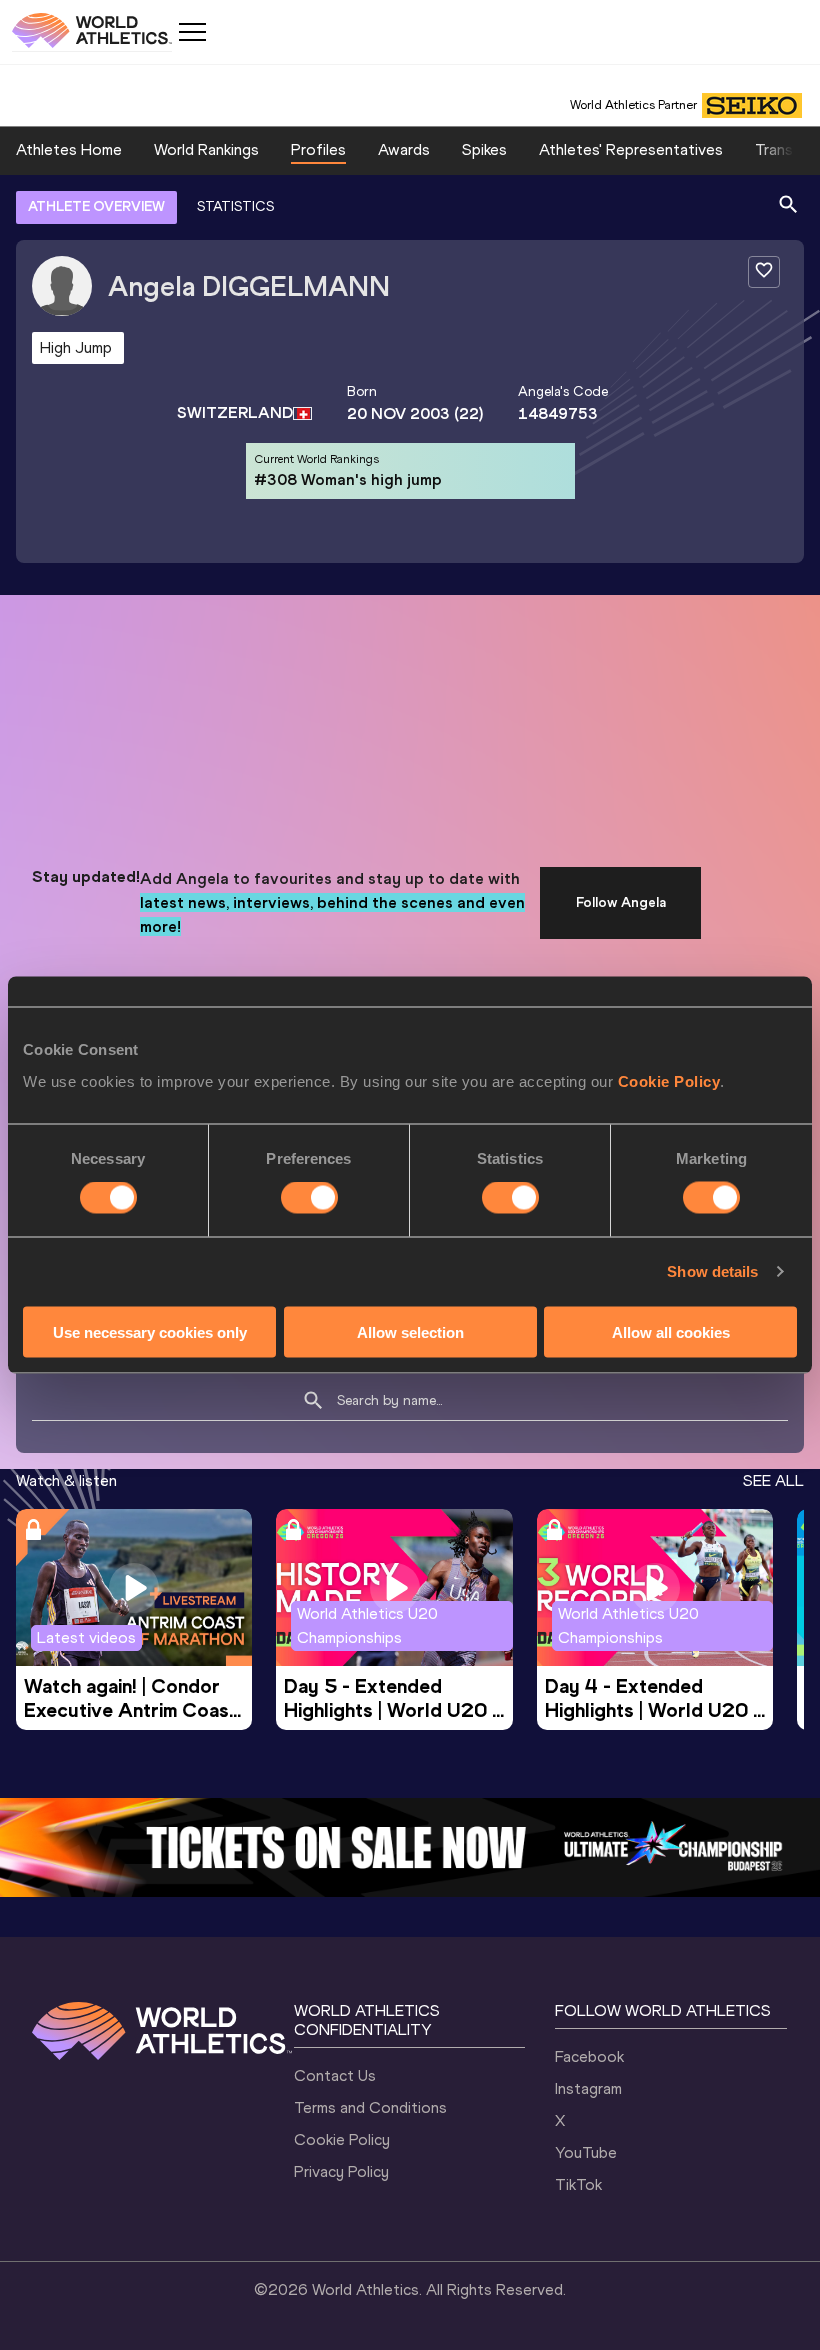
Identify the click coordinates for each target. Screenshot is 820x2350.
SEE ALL (773, 1480)
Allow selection (410, 1331)
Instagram (588, 2088)
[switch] (309, 1198)
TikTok (578, 2184)
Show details (712, 1271)
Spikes (484, 149)
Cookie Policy (669, 1080)
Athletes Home (69, 149)
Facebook (589, 2056)
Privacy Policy (341, 2171)
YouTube (586, 2152)
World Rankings (206, 149)
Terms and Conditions (370, 2107)
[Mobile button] (192, 32)
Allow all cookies (671, 1331)
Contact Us (335, 2075)
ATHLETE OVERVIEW (96, 206)
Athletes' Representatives (631, 149)
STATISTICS (235, 206)
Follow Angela (621, 902)
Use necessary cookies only (150, 1331)
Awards (404, 149)
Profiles (318, 149)
